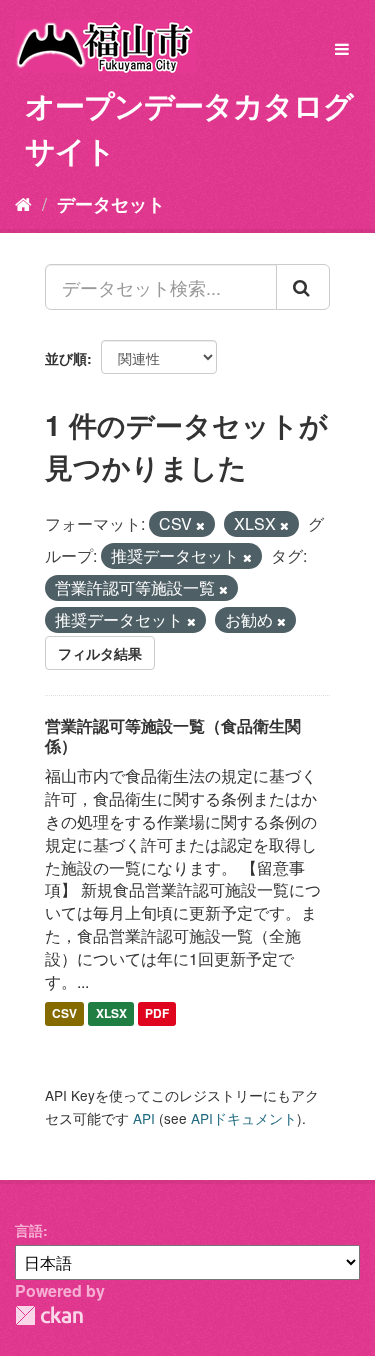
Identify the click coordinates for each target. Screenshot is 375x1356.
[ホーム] (23, 203)
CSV (64, 1014)
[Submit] (303, 287)
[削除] (200, 525)
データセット (111, 204)
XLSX (111, 1014)
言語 (29, 1230)
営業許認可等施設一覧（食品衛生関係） (173, 736)
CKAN (49, 1315)
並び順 (66, 358)
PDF (157, 1014)
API (144, 1118)
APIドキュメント (244, 1118)
